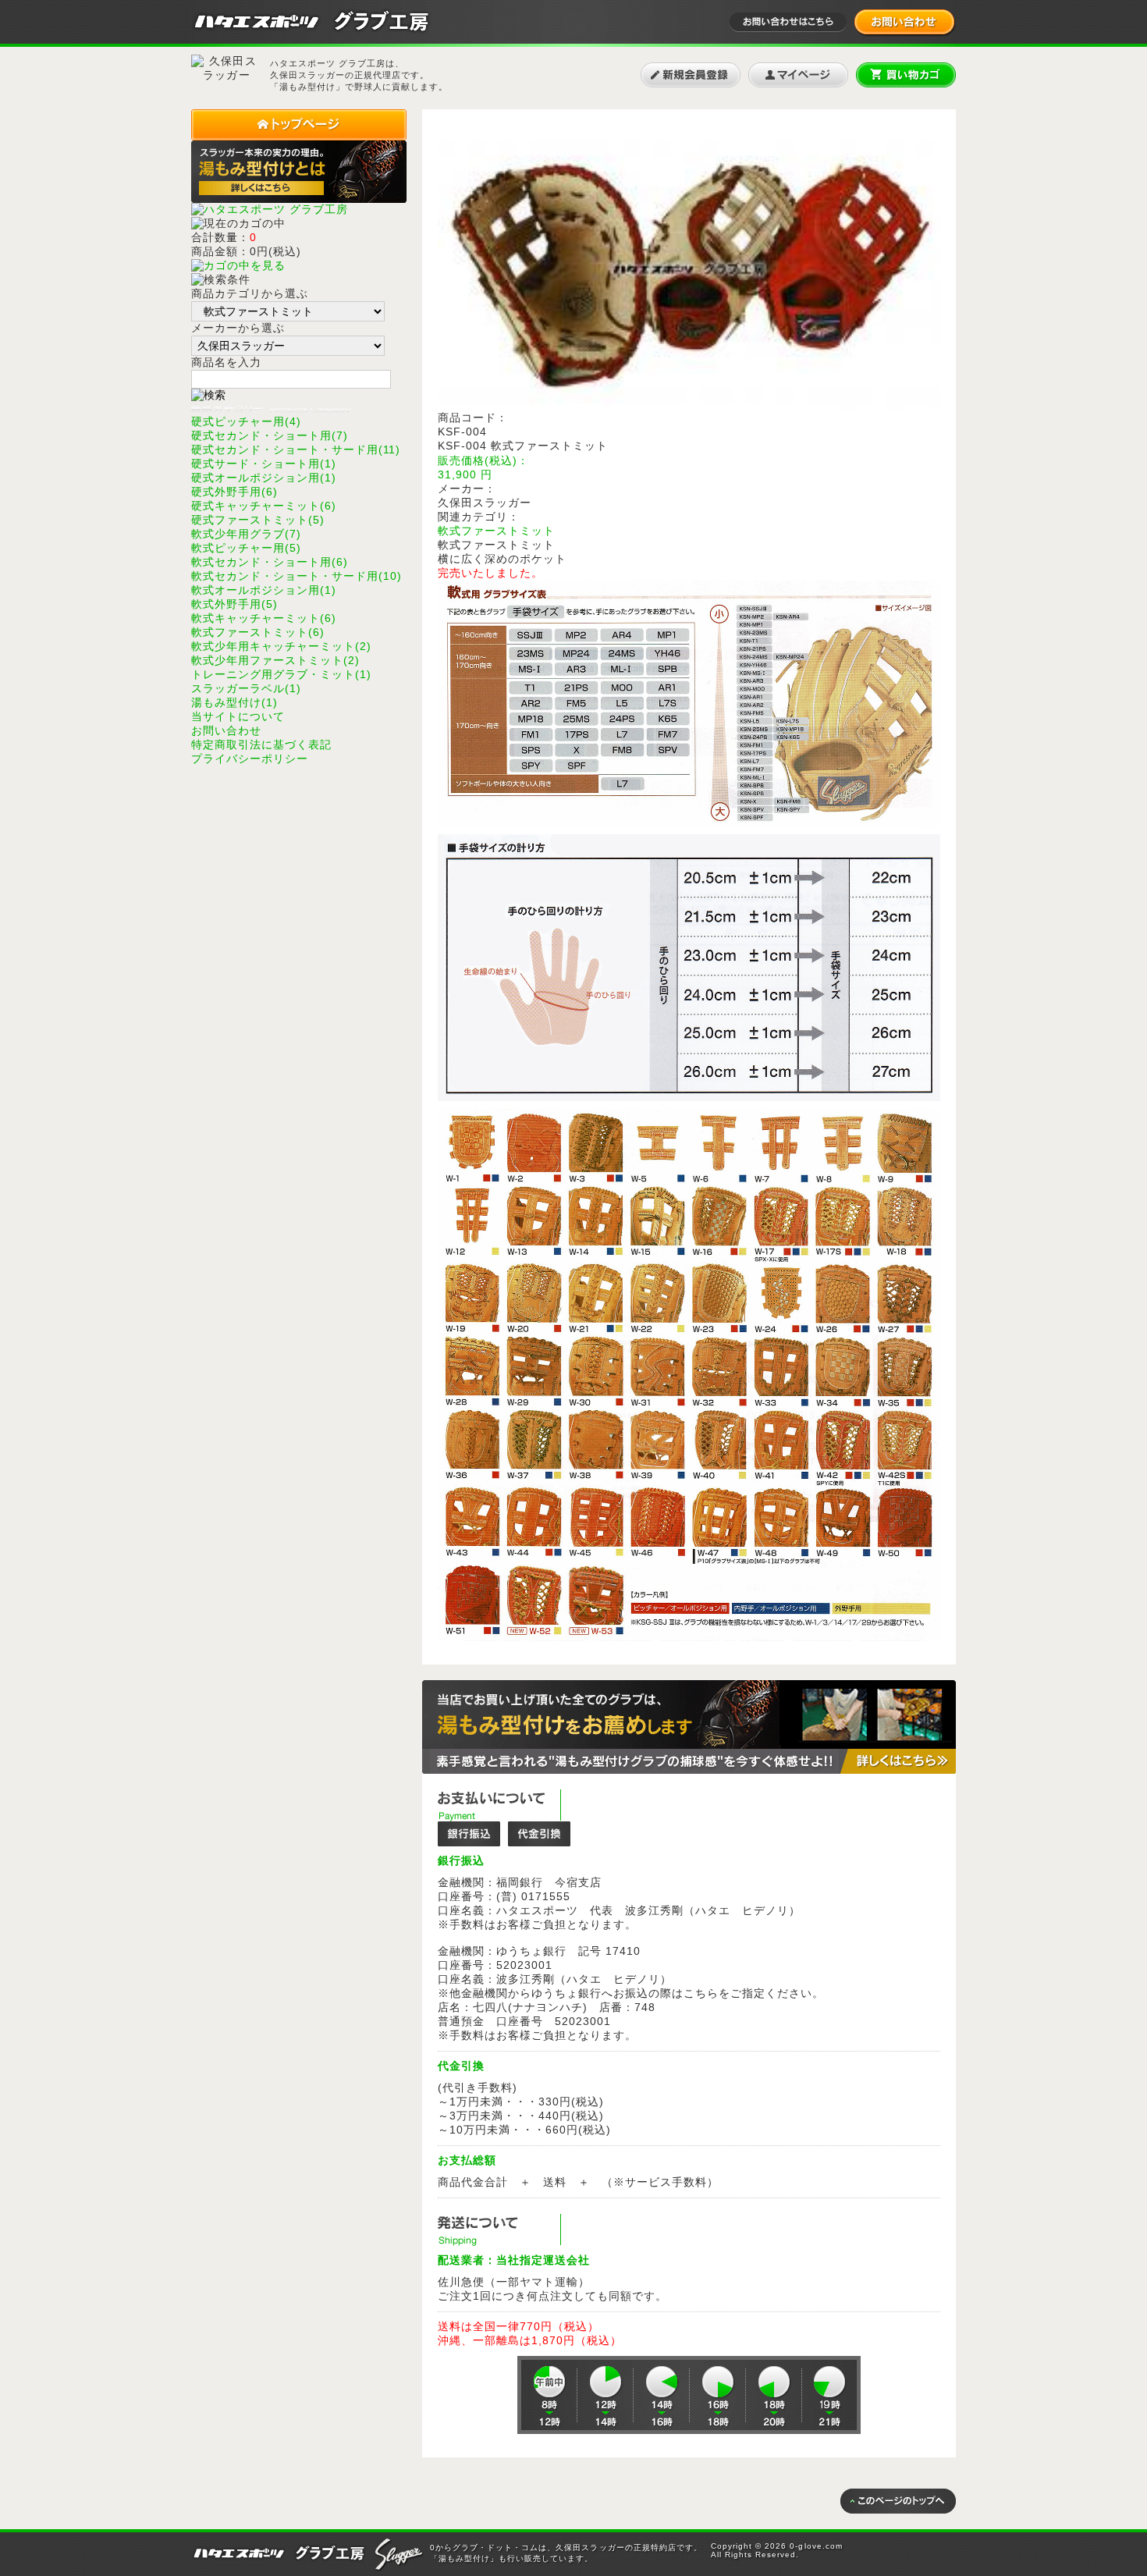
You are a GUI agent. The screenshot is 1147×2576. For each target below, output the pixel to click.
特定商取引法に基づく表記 (261, 744)
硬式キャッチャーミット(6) (264, 506)
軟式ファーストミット (496, 531)
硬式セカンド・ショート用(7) (270, 435)
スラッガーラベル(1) (246, 688)
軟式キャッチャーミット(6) (264, 618)
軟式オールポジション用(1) (264, 590)
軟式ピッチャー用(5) (246, 548)
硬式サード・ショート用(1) (264, 464)
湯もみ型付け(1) (234, 702)
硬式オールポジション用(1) (264, 478)
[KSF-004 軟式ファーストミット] (689, 407)
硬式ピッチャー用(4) (246, 421)
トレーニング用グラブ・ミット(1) (281, 674)
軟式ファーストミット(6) (258, 632)
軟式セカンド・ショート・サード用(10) (297, 576)
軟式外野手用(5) (234, 604)
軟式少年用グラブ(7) (246, 534)
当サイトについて (238, 716)
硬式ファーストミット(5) (258, 520)
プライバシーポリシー (250, 759)
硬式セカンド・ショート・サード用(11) (296, 449)
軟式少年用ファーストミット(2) (275, 660)
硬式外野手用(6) (234, 492)
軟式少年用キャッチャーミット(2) (281, 646)
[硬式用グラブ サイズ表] (689, 1637)
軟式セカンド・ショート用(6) (270, 562)
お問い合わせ (226, 730)
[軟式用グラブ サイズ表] (689, 823)
